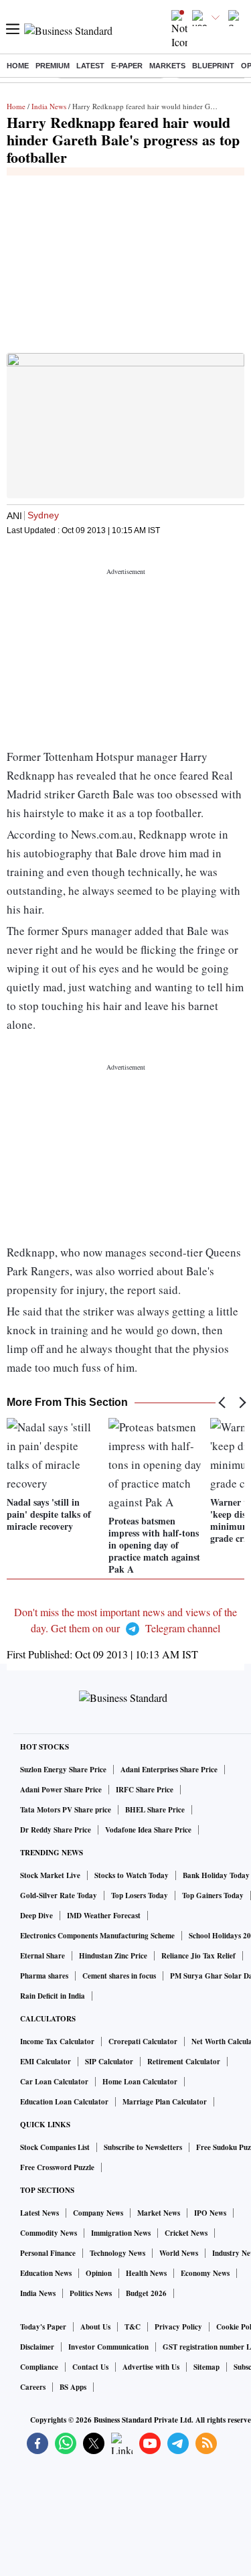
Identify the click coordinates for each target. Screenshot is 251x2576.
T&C (133, 2327)
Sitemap (206, 2367)
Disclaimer (37, 2347)
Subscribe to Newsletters (143, 2147)
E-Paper (127, 66)
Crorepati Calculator (143, 2042)
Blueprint (213, 66)
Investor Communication (108, 2347)
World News (179, 2253)
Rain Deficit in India (53, 1996)
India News (49, 106)
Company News (98, 2213)
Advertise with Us (151, 2367)
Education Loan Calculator (64, 2102)
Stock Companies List (55, 2147)
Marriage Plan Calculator (165, 2102)
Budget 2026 (146, 2293)
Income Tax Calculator (57, 2042)
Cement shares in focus (119, 1976)
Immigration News (121, 2233)
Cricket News (186, 2233)
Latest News (39, 2213)
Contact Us (90, 2367)
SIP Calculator (109, 2062)
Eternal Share (43, 1956)
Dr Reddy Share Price (56, 1830)
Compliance (39, 2367)
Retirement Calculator (184, 2062)
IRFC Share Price (145, 1790)
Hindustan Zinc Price (113, 1956)
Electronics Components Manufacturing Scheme (97, 1936)
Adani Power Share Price (61, 1790)
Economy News (205, 2273)
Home (18, 66)
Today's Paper (43, 2327)
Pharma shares (44, 1976)
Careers (33, 2387)
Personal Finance (48, 2253)
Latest (90, 66)
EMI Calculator (46, 2062)
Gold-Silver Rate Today (59, 1895)
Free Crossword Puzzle (57, 2167)
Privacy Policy (178, 2327)
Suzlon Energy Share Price (63, 1770)
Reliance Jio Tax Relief (198, 1956)
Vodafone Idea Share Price (148, 1830)
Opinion (99, 2273)
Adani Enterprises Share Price (169, 1770)
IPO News (210, 2213)
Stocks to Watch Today (132, 1875)
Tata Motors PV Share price (66, 1810)
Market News (159, 2213)
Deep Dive (36, 1916)
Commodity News (49, 2233)
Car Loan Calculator (54, 2082)
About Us (95, 2327)
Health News (146, 2273)
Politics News (91, 2293)
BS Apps (73, 2387)
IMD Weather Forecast (104, 1916)
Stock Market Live (50, 1875)
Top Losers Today (140, 1895)
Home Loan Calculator (140, 2082)
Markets (167, 66)
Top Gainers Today (213, 1895)
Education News (46, 2273)
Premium (53, 66)
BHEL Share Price (155, 1810)
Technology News (117, 2253)
